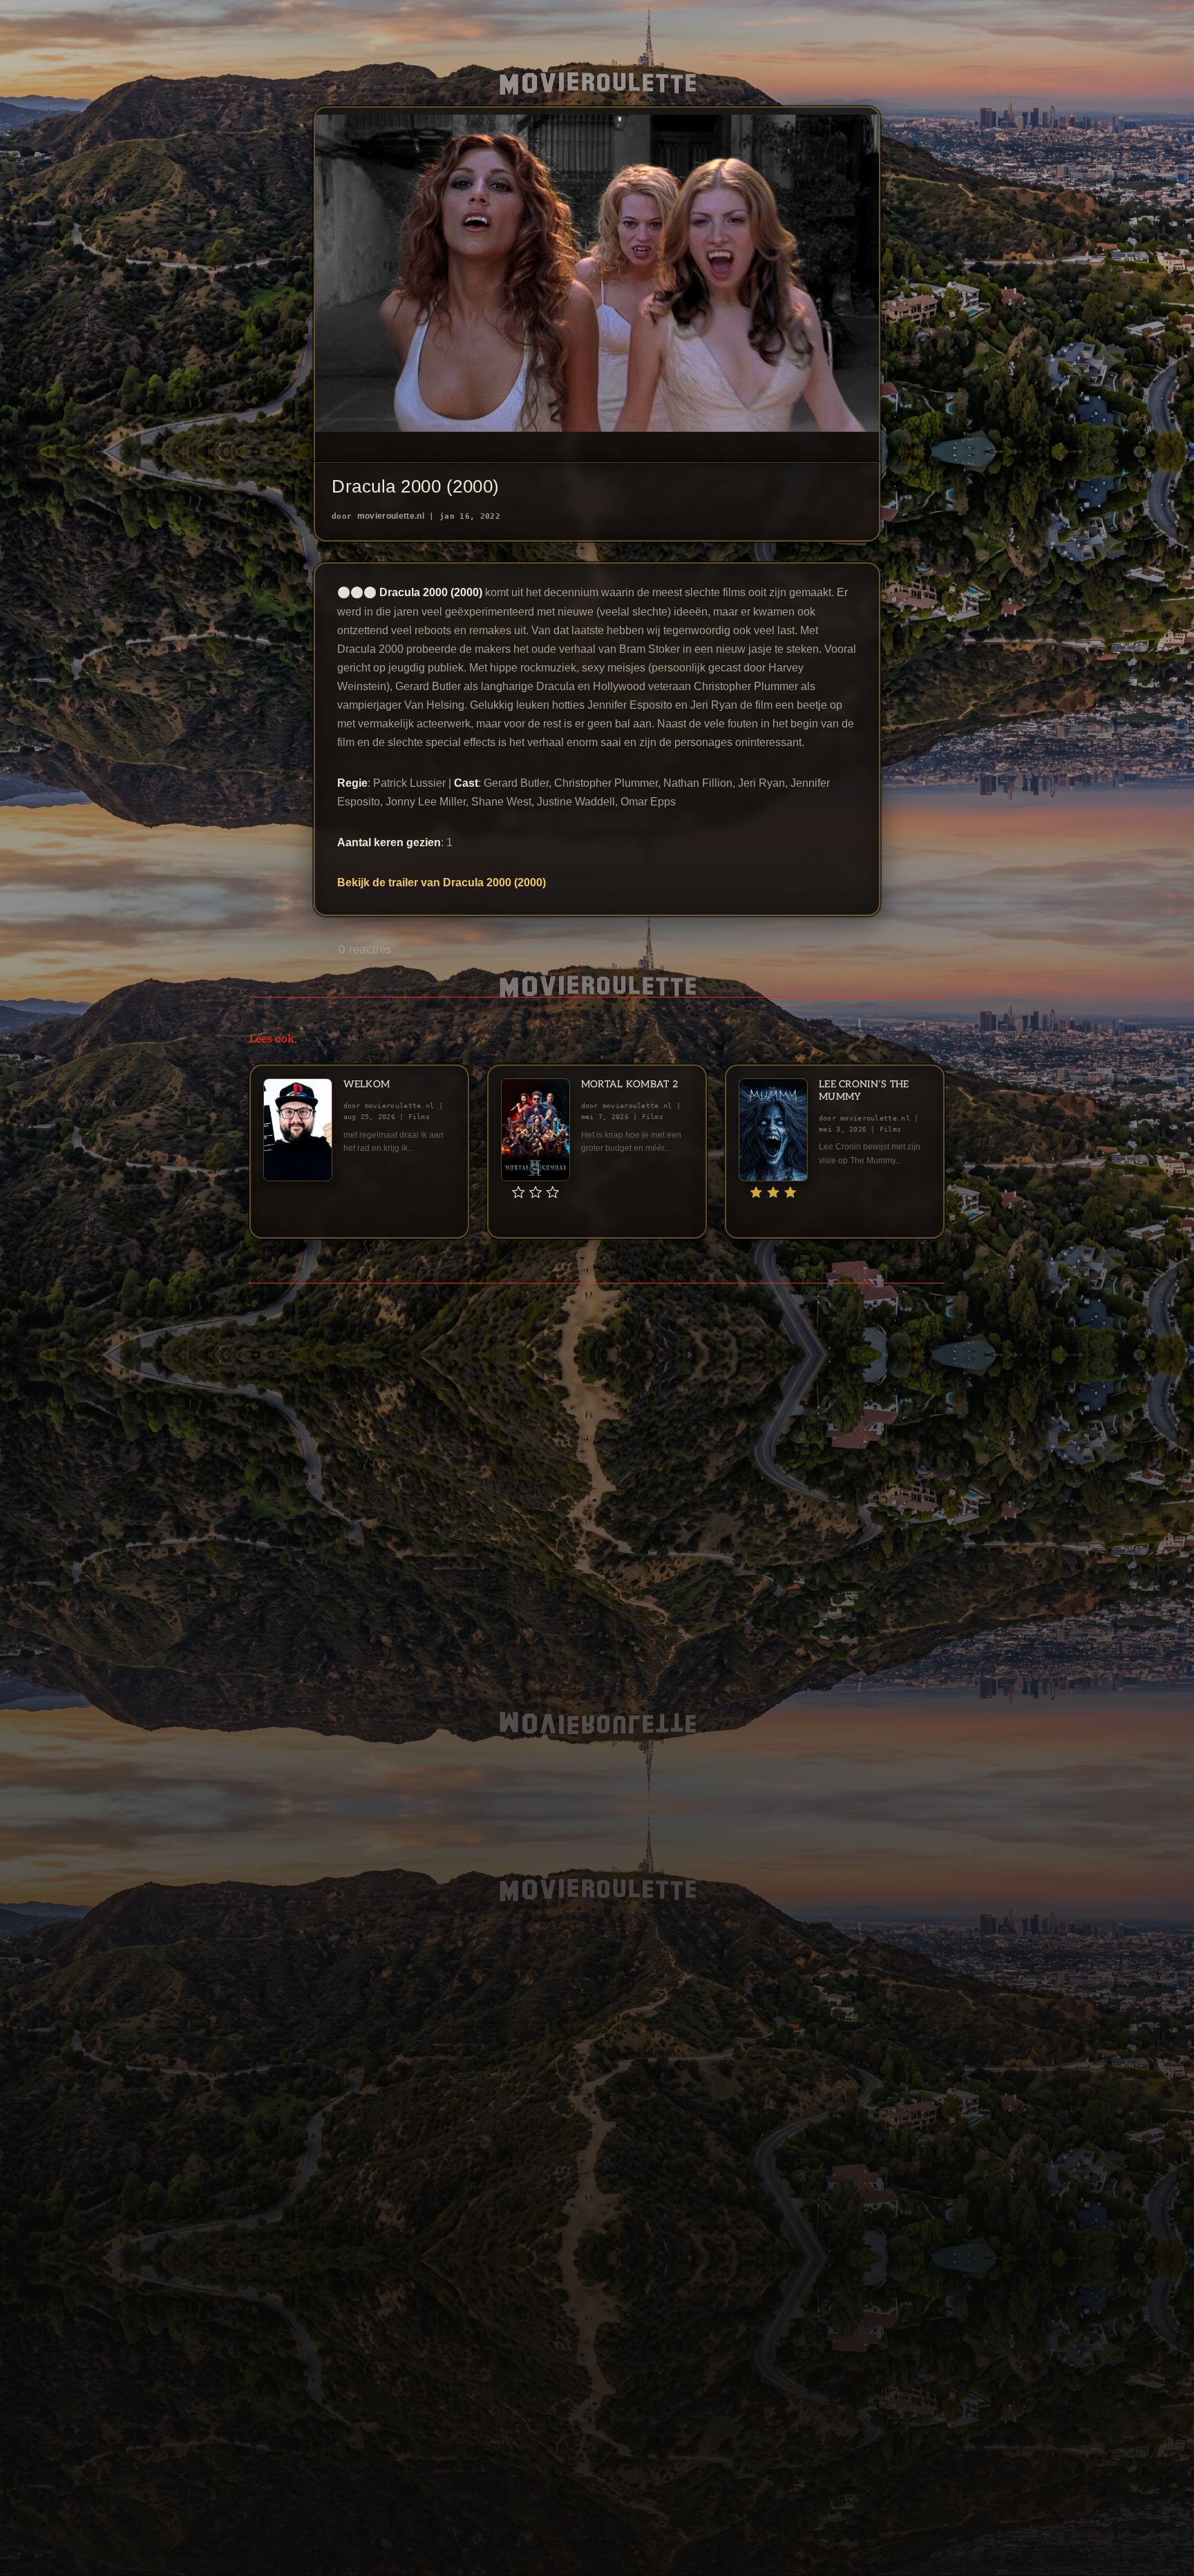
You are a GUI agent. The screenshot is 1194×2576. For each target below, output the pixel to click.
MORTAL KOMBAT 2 (629, 1084)
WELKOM (367, 1084)
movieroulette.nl (391, 516)
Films (419, 1117)
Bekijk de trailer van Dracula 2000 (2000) (442, 882)
